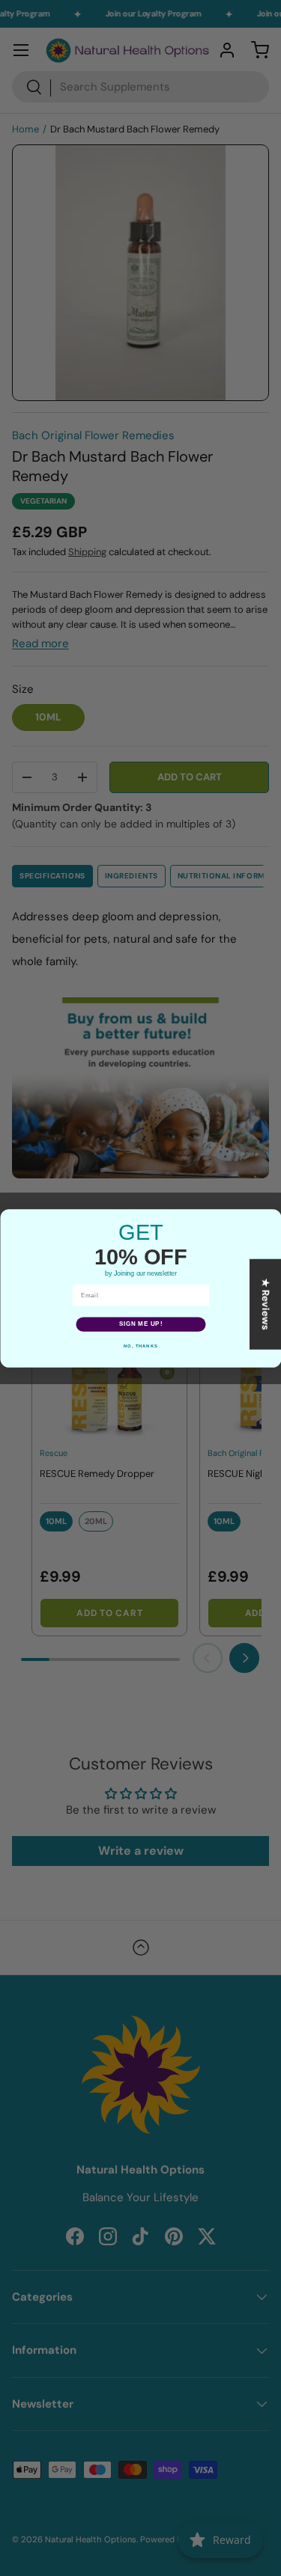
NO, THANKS (141, 1346)
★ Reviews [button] (266, 1304)
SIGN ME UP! (140, 1324)
